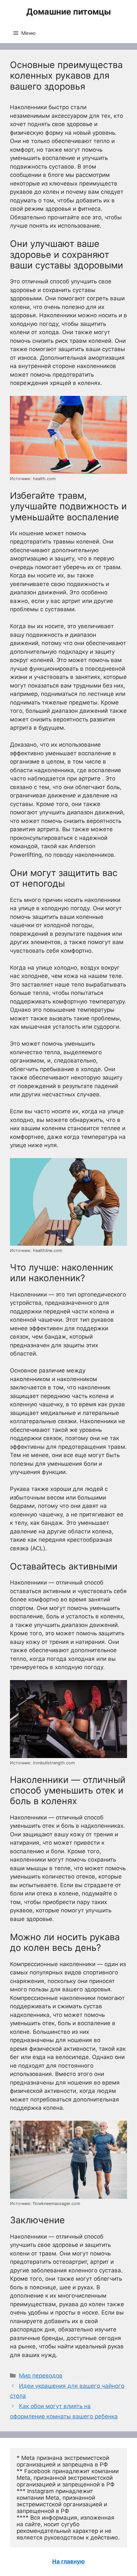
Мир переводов (41, 2376)
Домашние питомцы (68, 12)
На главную (68, 2561)
